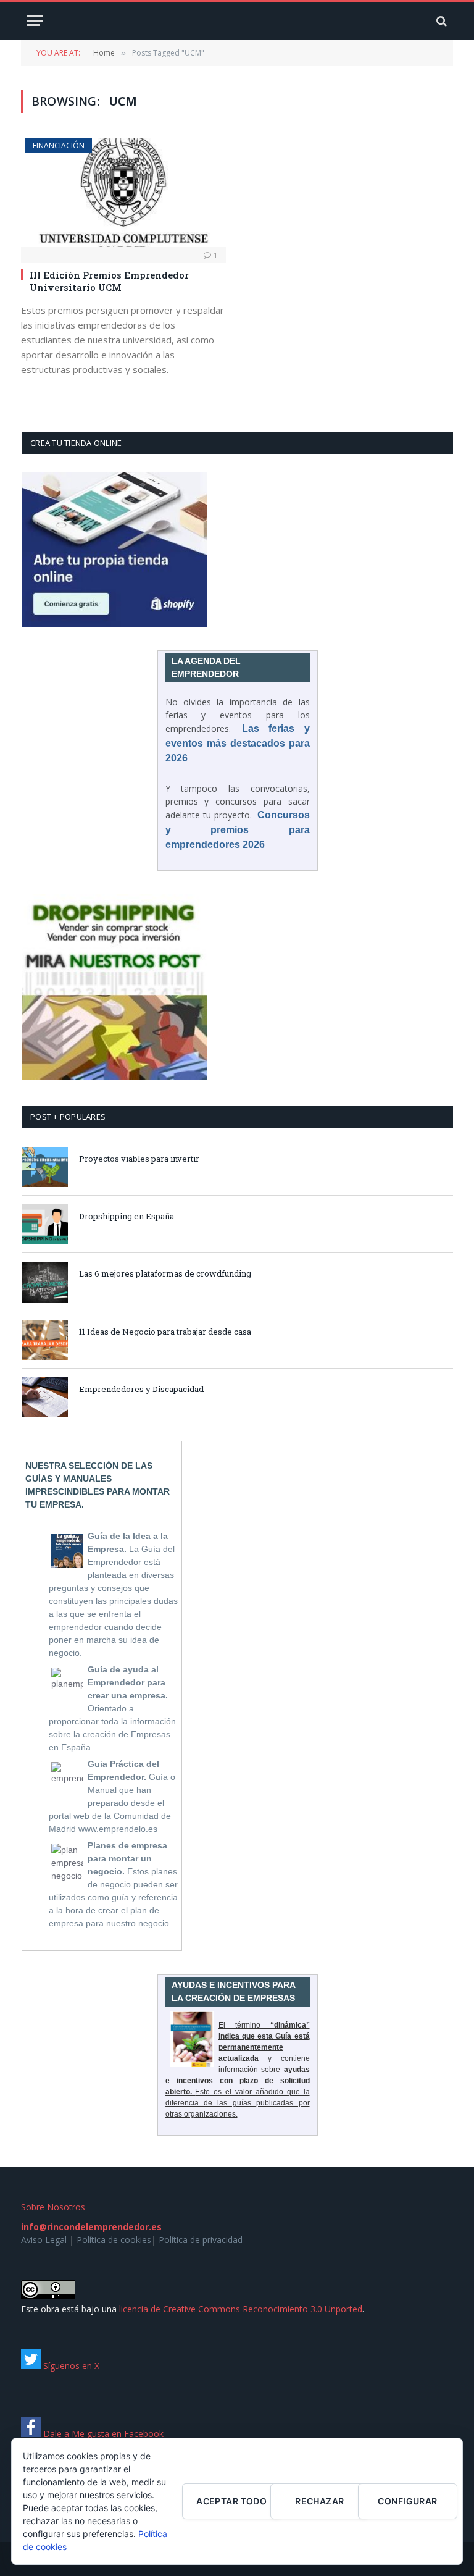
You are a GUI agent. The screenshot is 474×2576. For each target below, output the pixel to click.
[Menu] (35, 21)
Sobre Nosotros (53, 2207)
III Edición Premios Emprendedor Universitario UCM (109, 281)
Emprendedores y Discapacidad (141, 1389)
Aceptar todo (231, 2501)
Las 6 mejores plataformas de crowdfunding (165, 1273)
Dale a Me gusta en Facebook (102, 2434)
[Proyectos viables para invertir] (45, 1167)
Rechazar (319, 2501)
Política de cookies (114, 2240)
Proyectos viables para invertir (139, 1159)
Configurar (407, 2501)
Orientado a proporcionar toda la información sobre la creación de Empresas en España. (112, 1708)
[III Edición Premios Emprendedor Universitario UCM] (123, 192)
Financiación (59, 145)
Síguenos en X (70, 2366)
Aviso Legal (44, 2240)
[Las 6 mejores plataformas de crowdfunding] (45, 1282)
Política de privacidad (201, 2240)
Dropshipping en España (127, 1216)
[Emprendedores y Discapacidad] (45, 1397)
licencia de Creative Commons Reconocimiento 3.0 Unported (241, 2309)
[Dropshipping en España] (45, 1224)
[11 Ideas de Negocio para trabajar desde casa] (45, 1340)
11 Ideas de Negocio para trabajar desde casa (165, 1332)
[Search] (440, 21)
